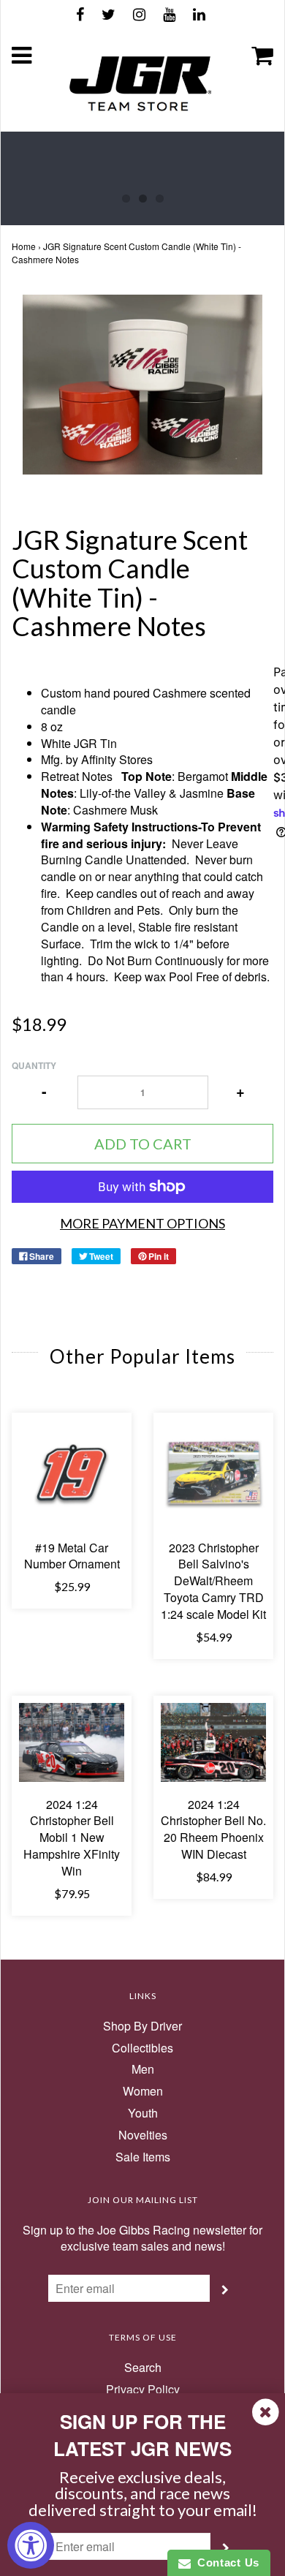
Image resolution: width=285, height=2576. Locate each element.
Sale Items (143, 2157)
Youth (143, 2113)
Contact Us (225, 2562)
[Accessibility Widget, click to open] (31, 2545)
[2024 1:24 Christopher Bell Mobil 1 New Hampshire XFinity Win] (72, 1742)
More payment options (142, 1223)
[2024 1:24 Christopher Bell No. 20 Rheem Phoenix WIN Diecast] (213, 1742)
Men (143, 2069)
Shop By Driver (142, 2026)
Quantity (34, 1066)
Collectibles (142, 2048)
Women (143, 2091)
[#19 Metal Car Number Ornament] (72, 1473)
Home (24, 246)
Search (143, 2368)
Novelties (143, 2135)
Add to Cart (143, 1144)
